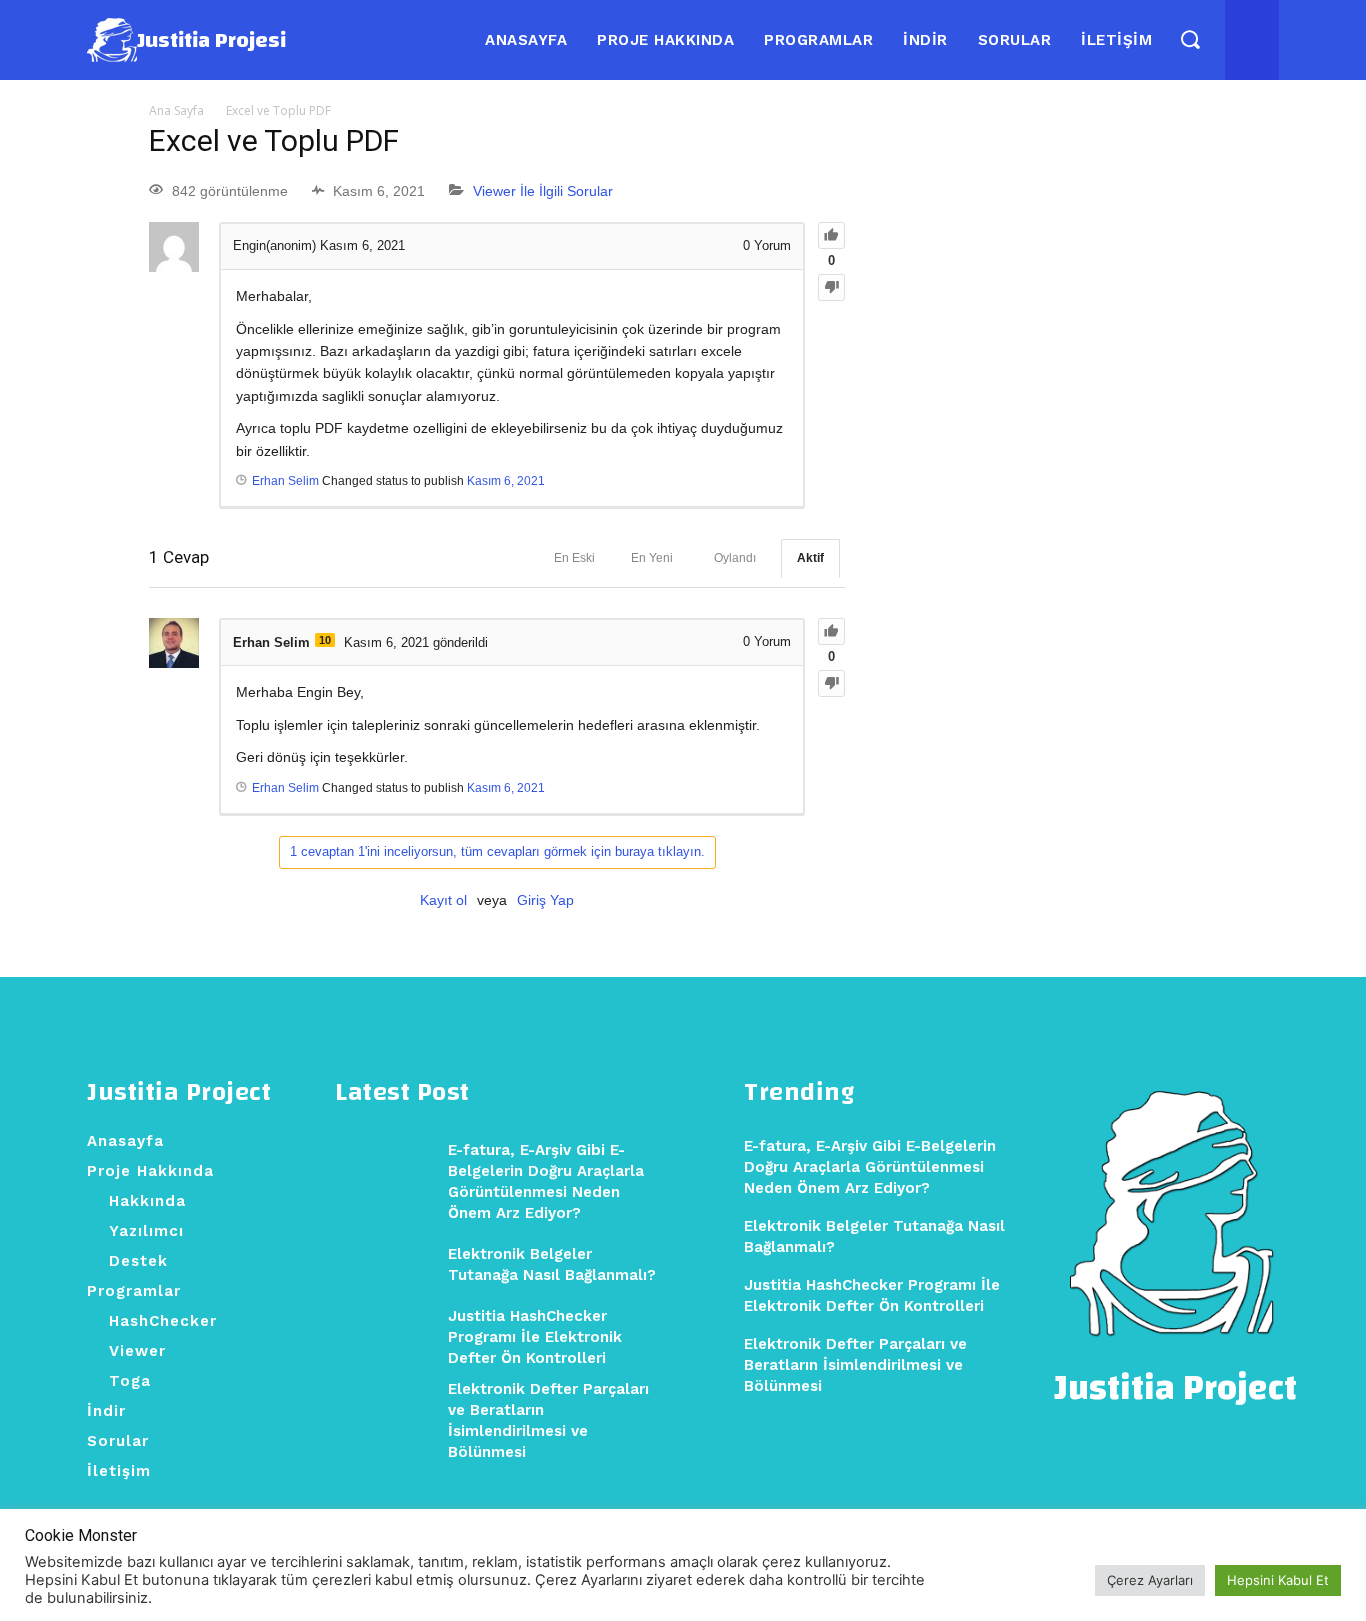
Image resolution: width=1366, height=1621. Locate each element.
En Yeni (652, 558)
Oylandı (735, 558)
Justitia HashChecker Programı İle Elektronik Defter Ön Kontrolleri (535, 1337)
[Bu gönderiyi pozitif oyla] (831, 235)
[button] (1189, 39)
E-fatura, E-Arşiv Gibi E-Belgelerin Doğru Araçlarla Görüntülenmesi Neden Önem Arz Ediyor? (870, 1167)
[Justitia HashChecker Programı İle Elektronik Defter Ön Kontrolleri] (384, 1337)
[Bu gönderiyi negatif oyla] (831, 287)
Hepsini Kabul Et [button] (1278, 1580)
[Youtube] (1249, 40)
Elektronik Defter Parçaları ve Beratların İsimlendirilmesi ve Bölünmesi (855, 1365)
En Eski (574, 558)
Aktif (810, 558)
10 (325, 640)
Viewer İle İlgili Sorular (543, 191)
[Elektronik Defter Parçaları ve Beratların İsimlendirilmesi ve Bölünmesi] (384, 1410)
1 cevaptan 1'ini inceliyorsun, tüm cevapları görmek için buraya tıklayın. (497, 851)
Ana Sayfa (176, 110)
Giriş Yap (545, 900)
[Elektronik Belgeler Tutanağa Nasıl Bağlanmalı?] (384, 1265)
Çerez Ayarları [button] (1150, 1580)
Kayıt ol (443, 900)
